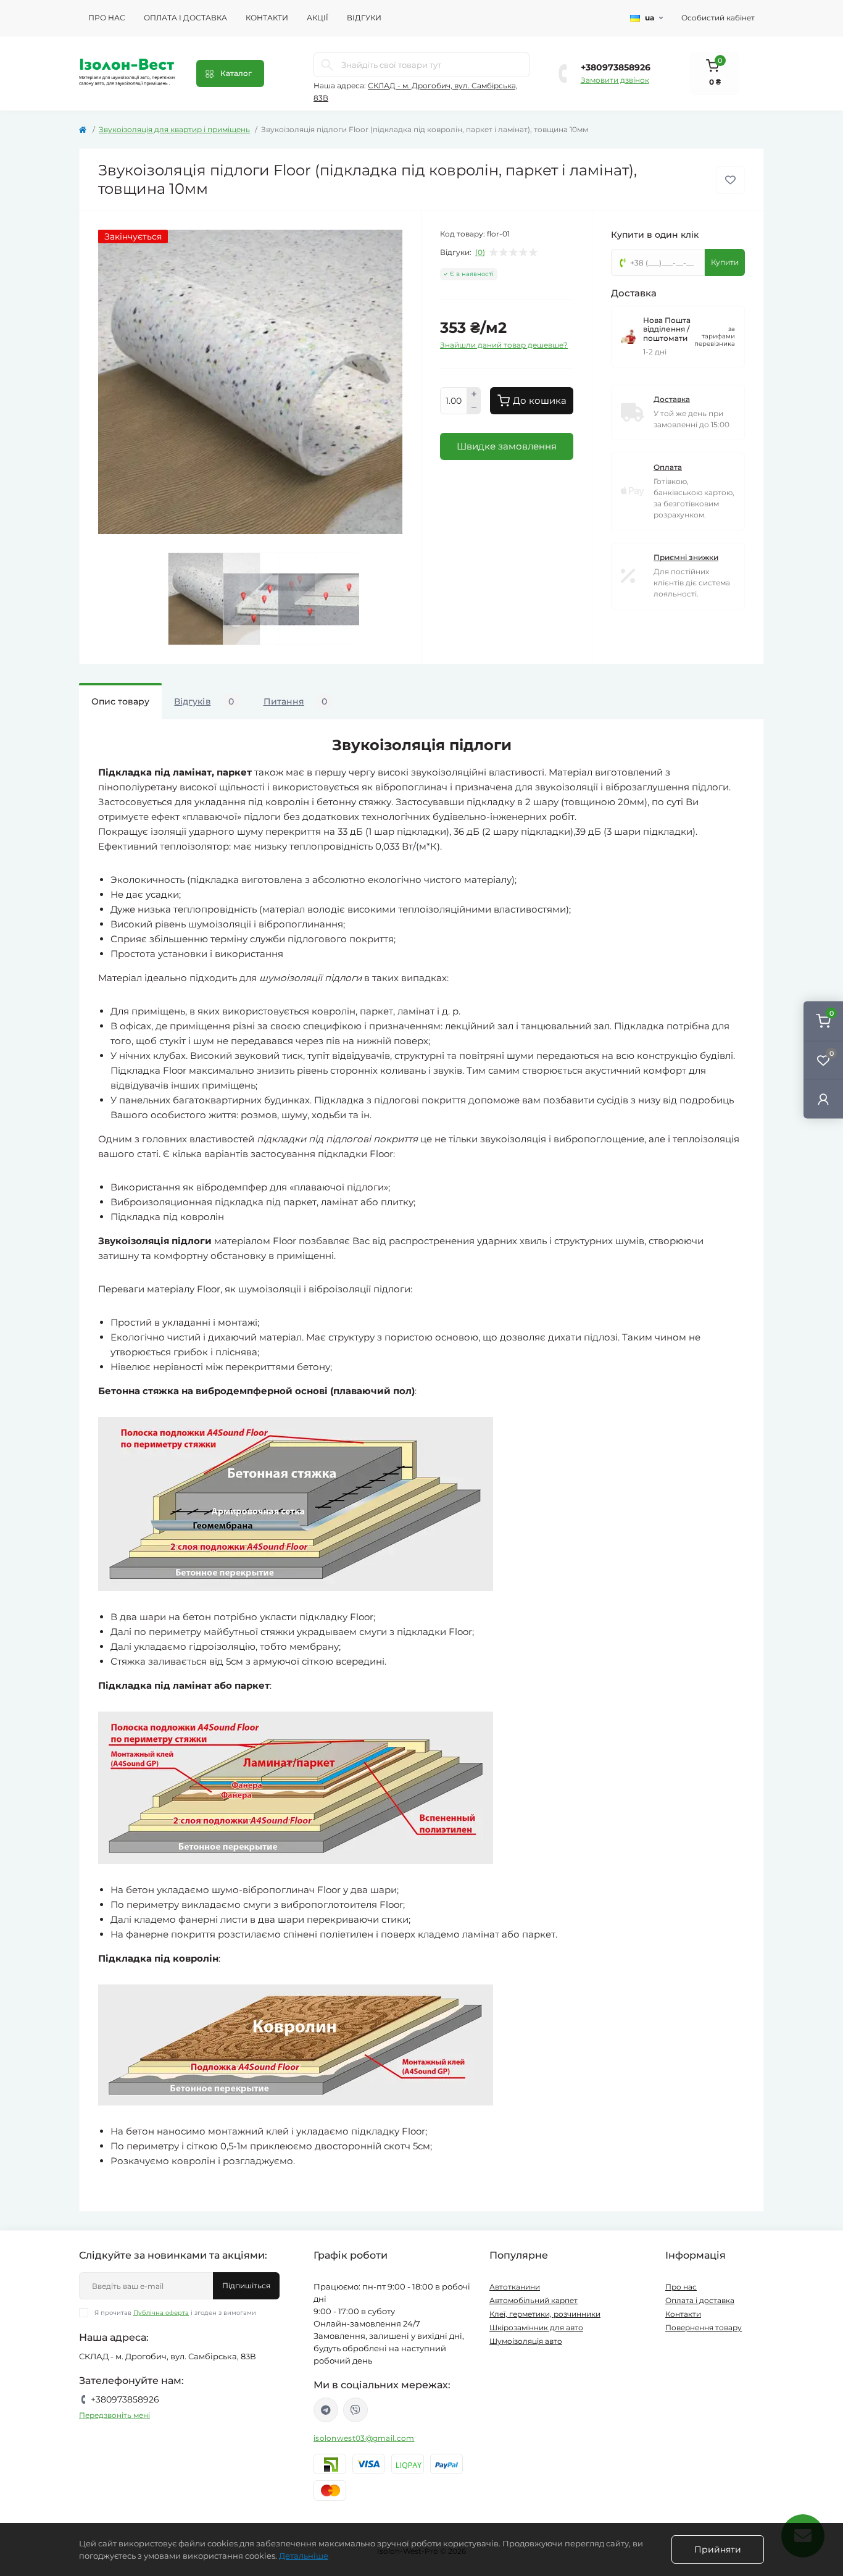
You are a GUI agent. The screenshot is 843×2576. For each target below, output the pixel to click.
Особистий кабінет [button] (718, 18)
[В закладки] (730, 180)
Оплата (668, 467)
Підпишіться (246, 2285)
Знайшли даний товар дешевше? (504, 345)
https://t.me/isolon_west (326, 2410)
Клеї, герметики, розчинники (545, 2314)
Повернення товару (704, 2327)
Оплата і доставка (185, 18)
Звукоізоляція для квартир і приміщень (174, 129)
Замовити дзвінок (615, 80)
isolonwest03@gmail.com (364, 2438)
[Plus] (474, 394)
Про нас (107, 18)
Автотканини (515, 2287)
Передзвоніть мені (114, 2415)
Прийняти (718, 2549)
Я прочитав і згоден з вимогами (175, 2313)
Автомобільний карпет (534, 2300)
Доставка (672, 399)
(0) (480, 253)
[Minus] (474, 408)
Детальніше (304, 2556)
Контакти (267, 18)
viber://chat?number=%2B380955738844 (355, 2410)
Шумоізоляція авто (526, 2341)
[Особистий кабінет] (823, 1099)
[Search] (327, 65)
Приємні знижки (686, 557)
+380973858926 (616, 67)
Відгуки (364, 18)
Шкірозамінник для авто (536, 2327)
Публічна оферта (161, 2313)
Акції (318, 18)
